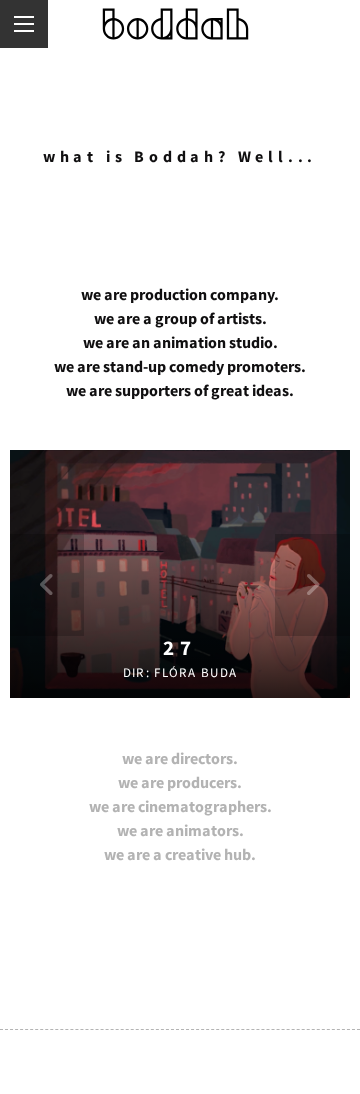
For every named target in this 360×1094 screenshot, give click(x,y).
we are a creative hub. (180, 854)
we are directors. (180, 758)
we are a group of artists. (180, 318)
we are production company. (180, 294)
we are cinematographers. (180, 806)
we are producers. (180, 782)
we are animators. (180, 830)
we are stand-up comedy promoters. (180, 366)
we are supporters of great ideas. (180, 390)
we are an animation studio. (180, 342)
